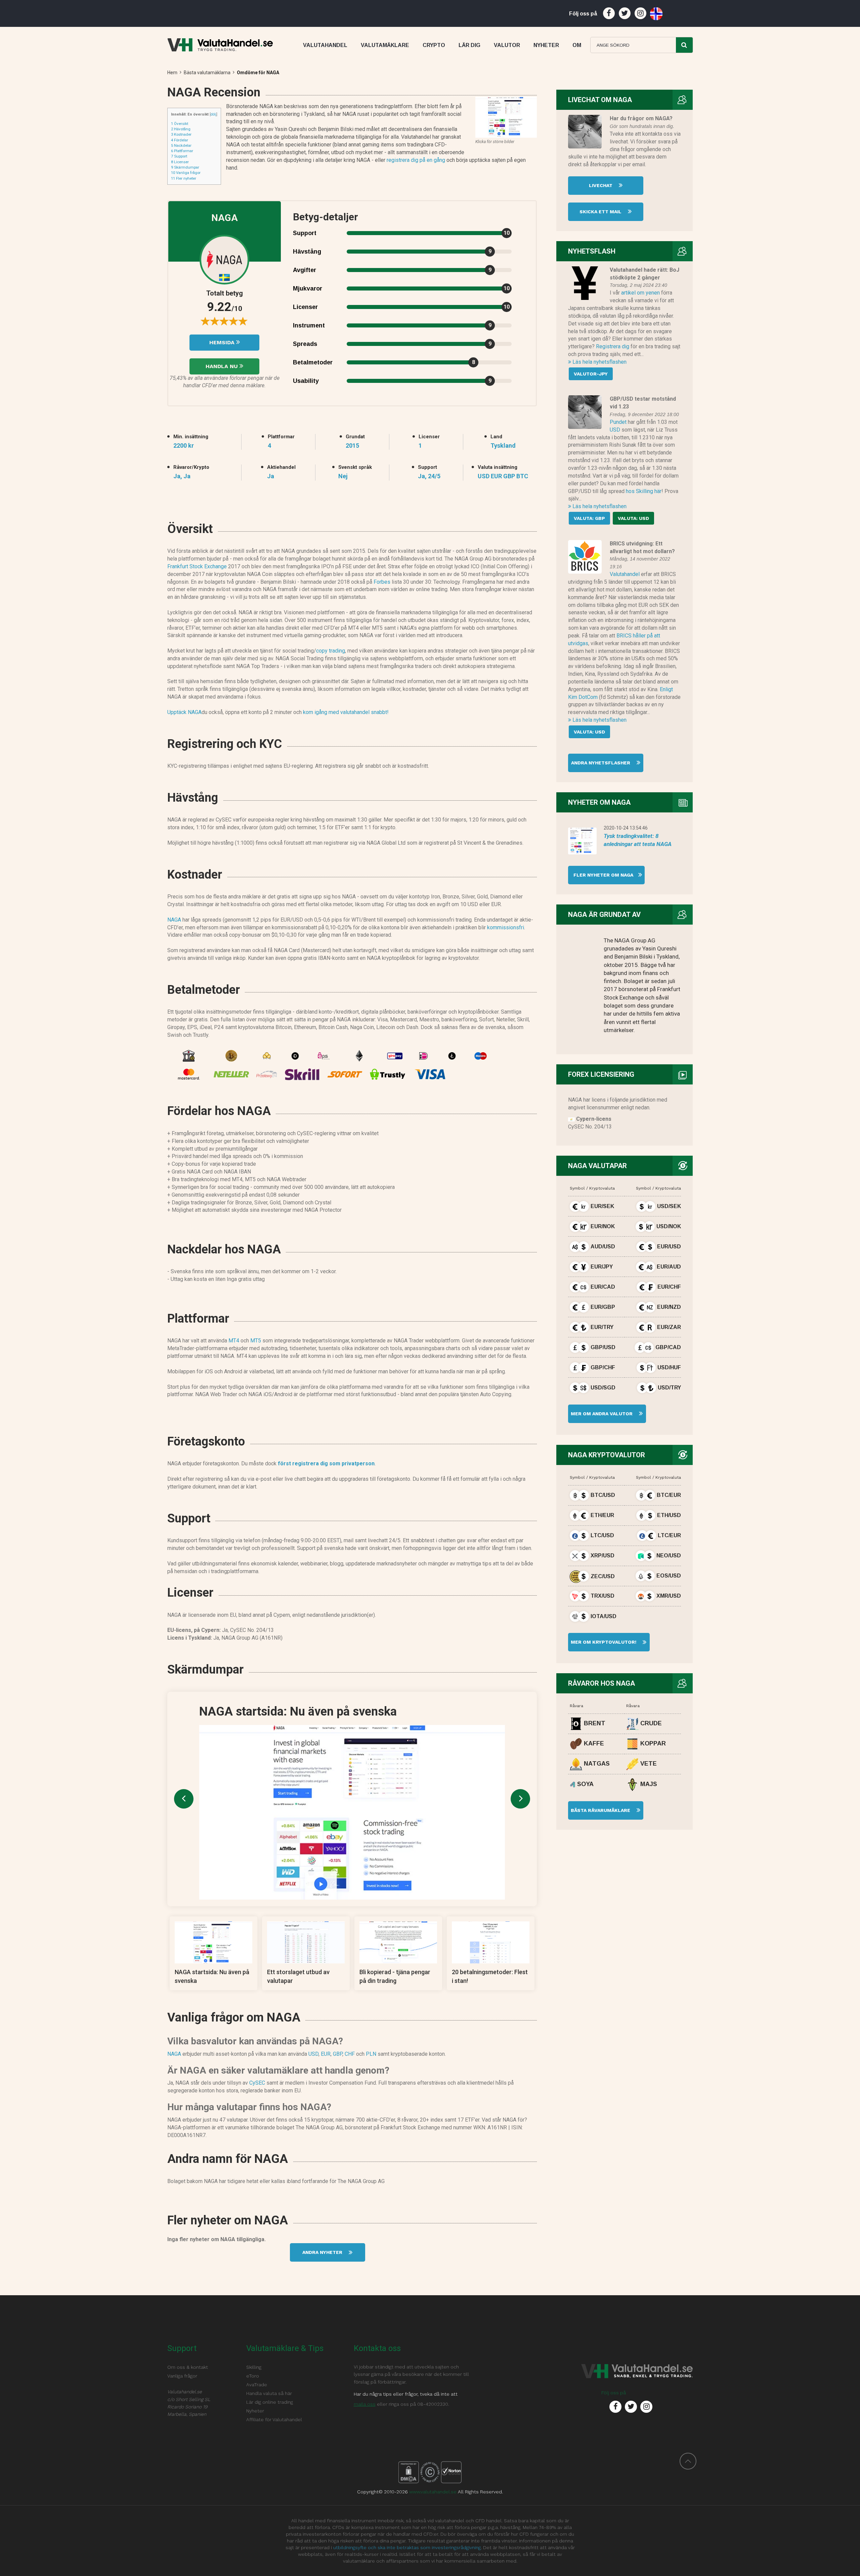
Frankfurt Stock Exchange (197, 566)
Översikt (180, 124)
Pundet (618, 422)
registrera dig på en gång (416, 160)
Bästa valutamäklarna (207, 73)
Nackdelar (181, 145)
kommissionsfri (506, 927)
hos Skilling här (644, 491)
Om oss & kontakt (188, 2367)
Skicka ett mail (601, 212)
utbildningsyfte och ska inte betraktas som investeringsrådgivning (407, 2547)
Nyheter (255, 2411)
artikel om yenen (640, 293)
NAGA (174, 920)
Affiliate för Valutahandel (274, 2419)
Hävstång (181, 129)
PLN (371, 2054)
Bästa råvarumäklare (601, 1810)
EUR (326, 2054)
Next (520, 1799)
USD (313, 2054)
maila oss (365, 2404)
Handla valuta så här (269, 2393)
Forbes (382, 582)
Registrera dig (613, 346)
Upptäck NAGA (184, 712)
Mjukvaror (308, 288)
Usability (306, 381)
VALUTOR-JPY (591, 374)
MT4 (234, 1341)
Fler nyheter (184, 178)
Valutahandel (625, 574)
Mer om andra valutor (601, 1414)
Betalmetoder (313, 362)
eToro (253, 2376)
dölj (213, 114)
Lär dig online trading (270, 2402)
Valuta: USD (633, 518)
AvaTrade (257, 2385)
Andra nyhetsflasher (601, 763)
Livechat (601, 185)
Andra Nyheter (323, 2252)
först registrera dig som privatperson (326, 1463)
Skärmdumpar (185, 167)
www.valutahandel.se (433, 2492)
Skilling (254, 2367)
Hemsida (223, 342)
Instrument (309, 325)
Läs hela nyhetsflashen (599, 362)
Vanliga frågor (186, 173)
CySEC (257, 2083)
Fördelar (180, 140)
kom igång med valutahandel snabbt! (346, 712)
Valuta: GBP (589, 518)
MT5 (256, 1341)
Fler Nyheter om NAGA (601, 875)
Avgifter (305, 270)
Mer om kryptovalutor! (603, 1642)
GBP (338, 2054)
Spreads (305, 344)
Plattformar (182, 151)
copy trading (331, 651)
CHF (350, 2054)
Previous (184, 1799)
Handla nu (223, 366)
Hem (172, 73)
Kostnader (181, 134)
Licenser (180, 162)
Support (179, 156)
